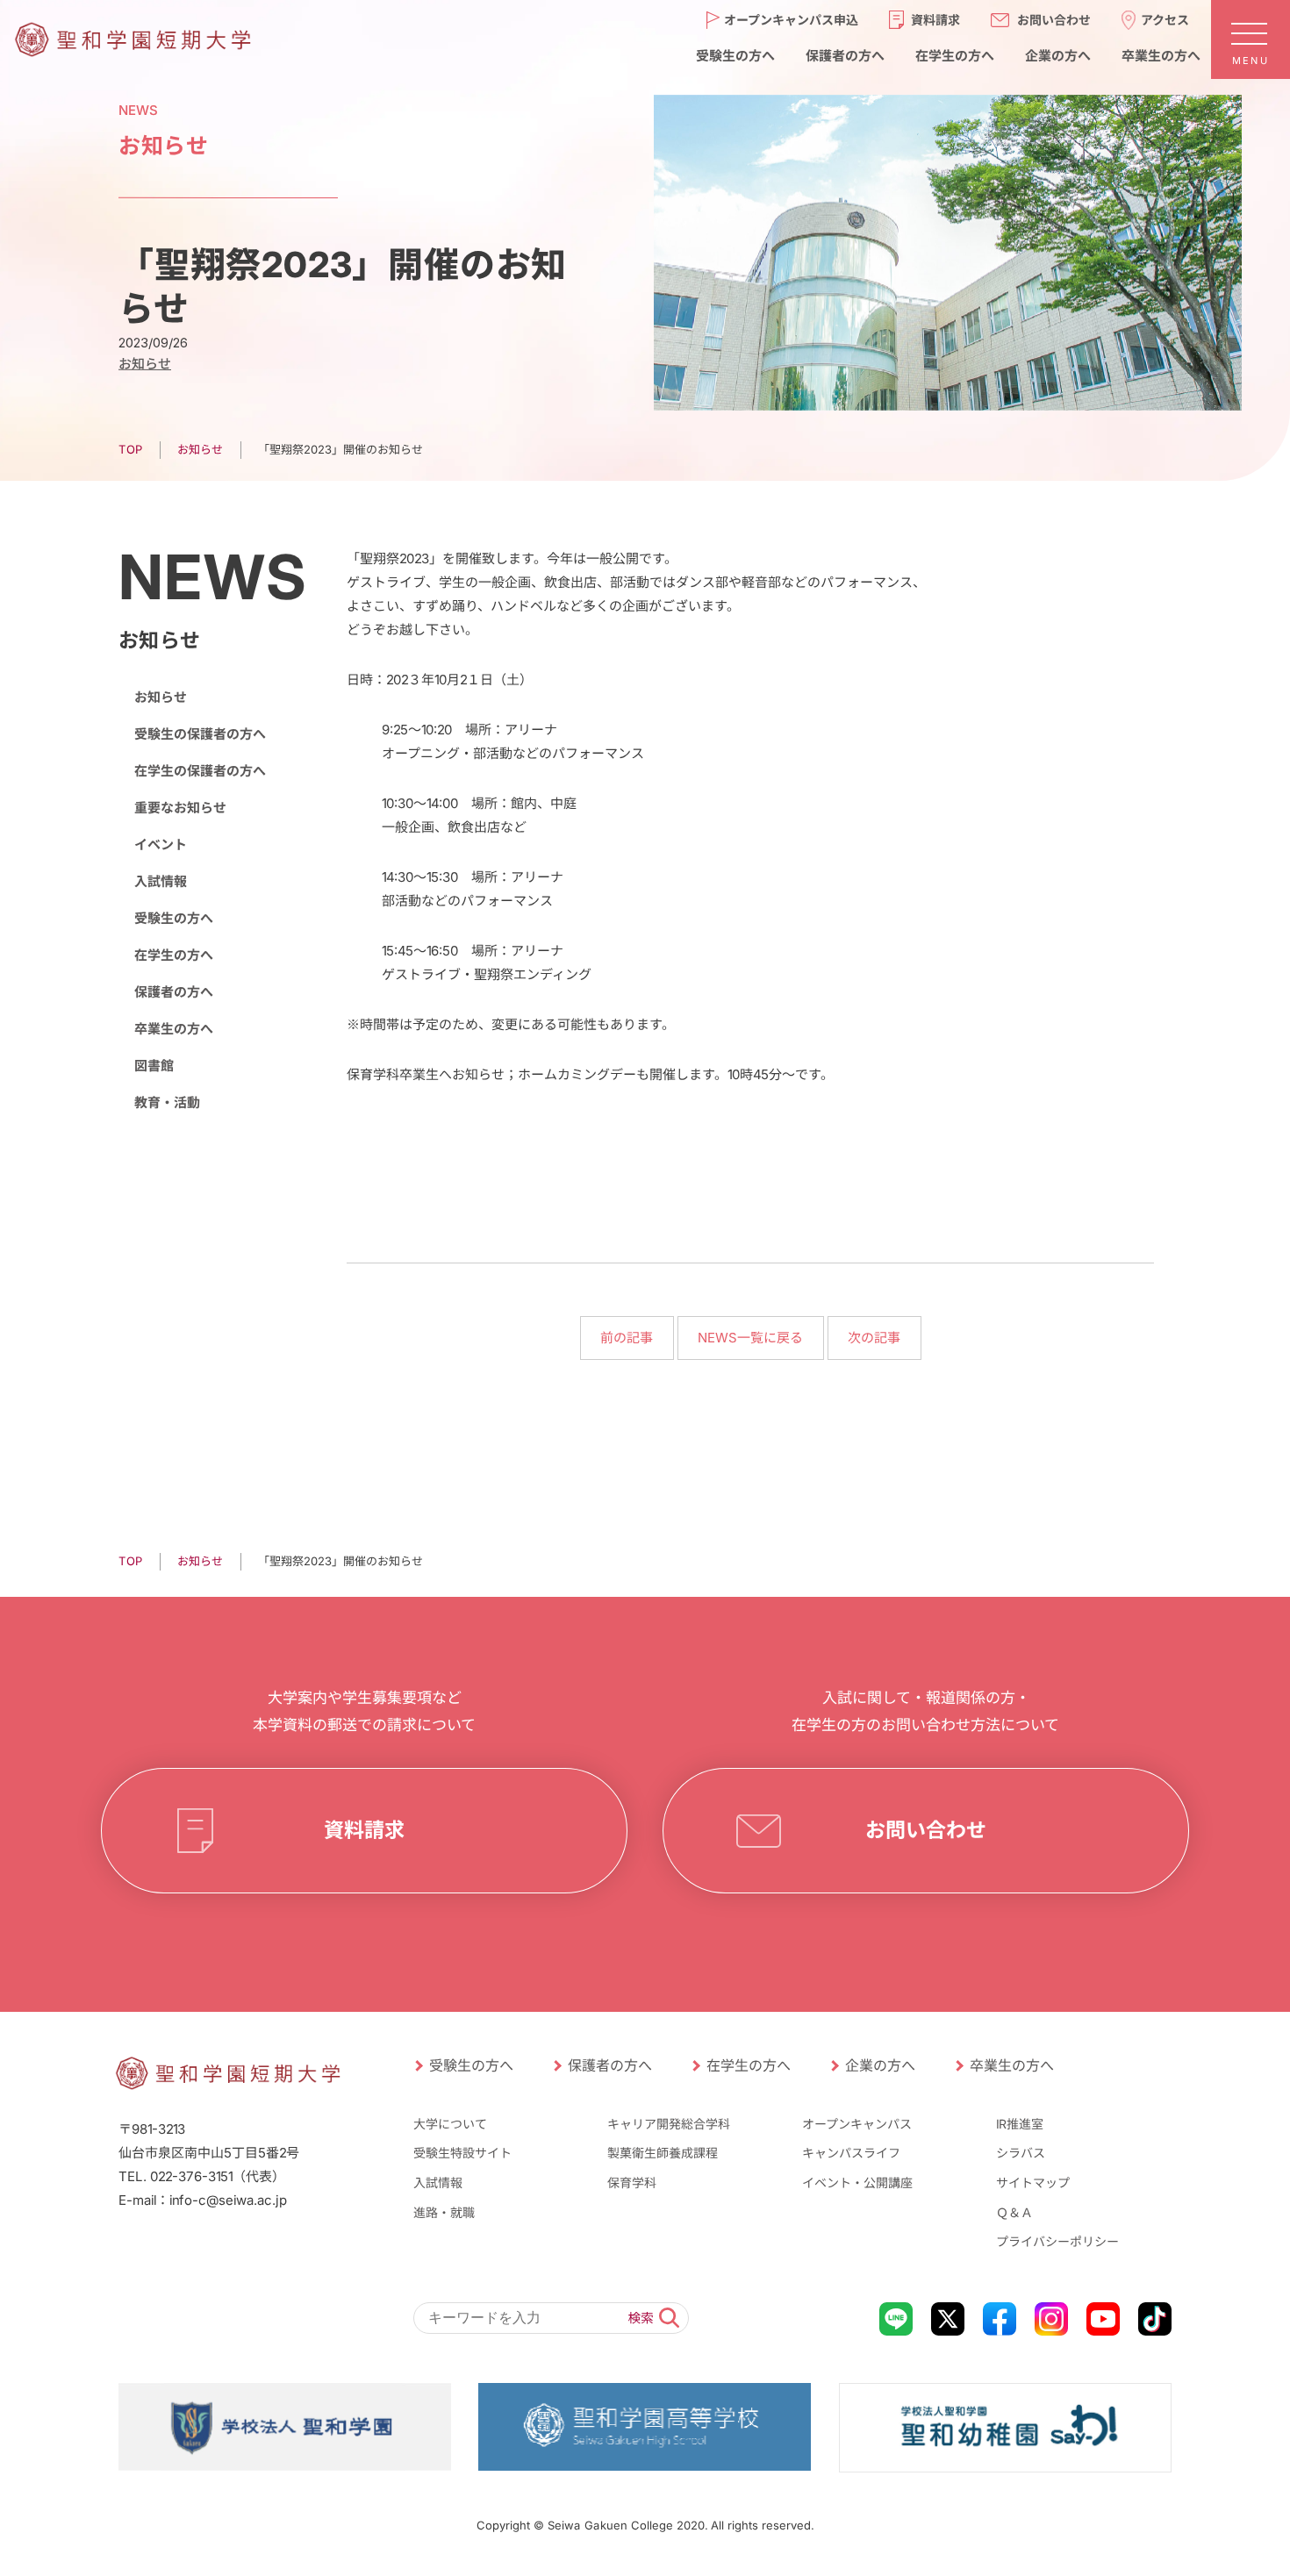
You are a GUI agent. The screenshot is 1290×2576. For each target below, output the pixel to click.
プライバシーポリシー (1057, 2241)
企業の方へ (1057, 55)
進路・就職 (444, 2212)
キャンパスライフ (851, 2153)
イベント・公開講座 (857, 2182)
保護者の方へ (844, 55)
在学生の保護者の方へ (200, 771)
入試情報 (161, 881)
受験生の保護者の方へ (200, 734)
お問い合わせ (1054, 19)
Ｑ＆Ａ (1014, 2212)
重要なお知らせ (180, 808)
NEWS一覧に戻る (750, 1338)
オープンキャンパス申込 (791, 19)
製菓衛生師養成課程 (663, 2153)
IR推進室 (1020, 2124)
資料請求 (935, 19)
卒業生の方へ (1160, 55)
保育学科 (632, 2182)
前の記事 (627, 1338)
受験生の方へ (735, 55)
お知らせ (145, 364)
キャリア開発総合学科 (669, 2124)
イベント (161, 844)
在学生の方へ (954, 55)
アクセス (1165, 19)
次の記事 (874, 1338)
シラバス (1021, 2153)
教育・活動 (167, 1102)
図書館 (154, 1066)
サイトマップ (1033, 2182)
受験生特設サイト (462, 2153)
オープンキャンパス (857, 2124)
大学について (450, 2124)
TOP (130, 449)
